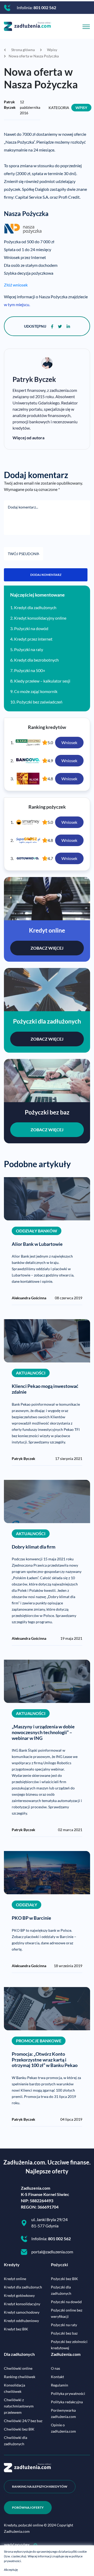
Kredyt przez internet (33, 639)
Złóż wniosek (16, 285)
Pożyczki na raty (29, 649)
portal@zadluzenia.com (52, 2252)
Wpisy (81, 108)
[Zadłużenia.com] (27, 26)
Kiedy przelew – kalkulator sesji (42, 681)
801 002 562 (45, 7)
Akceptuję (11, 2570)
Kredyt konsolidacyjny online (40, 618)
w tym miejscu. (17, 304)
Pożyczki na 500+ (30, 670)
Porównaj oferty (28, 2507)
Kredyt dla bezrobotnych (36, 660)
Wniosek (69, 742)
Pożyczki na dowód (31, 628)
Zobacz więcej (47, 948)
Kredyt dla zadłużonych (35, 607)
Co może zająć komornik (36, 691)
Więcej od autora (28, 438)
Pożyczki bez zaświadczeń (39, 702)
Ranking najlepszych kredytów (40, 2486)
